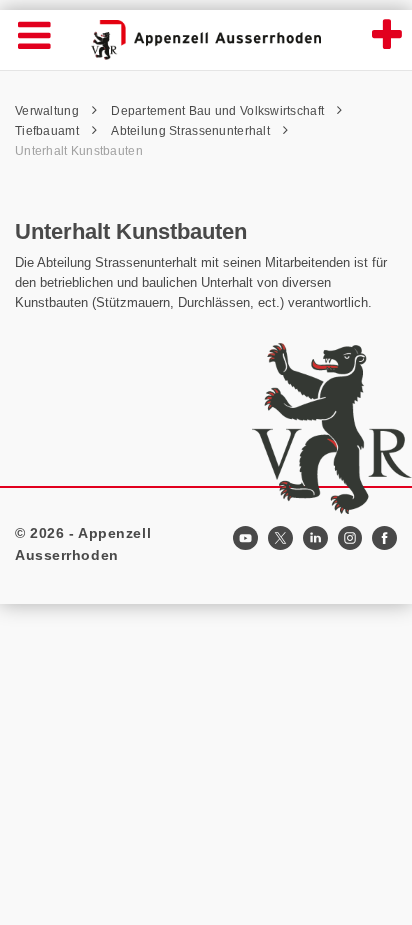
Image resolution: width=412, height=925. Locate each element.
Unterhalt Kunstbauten (79, 151)
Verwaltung (48, 111)
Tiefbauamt (48, 131)
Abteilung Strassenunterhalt (192, 131)
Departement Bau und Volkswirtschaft (219, 111)
